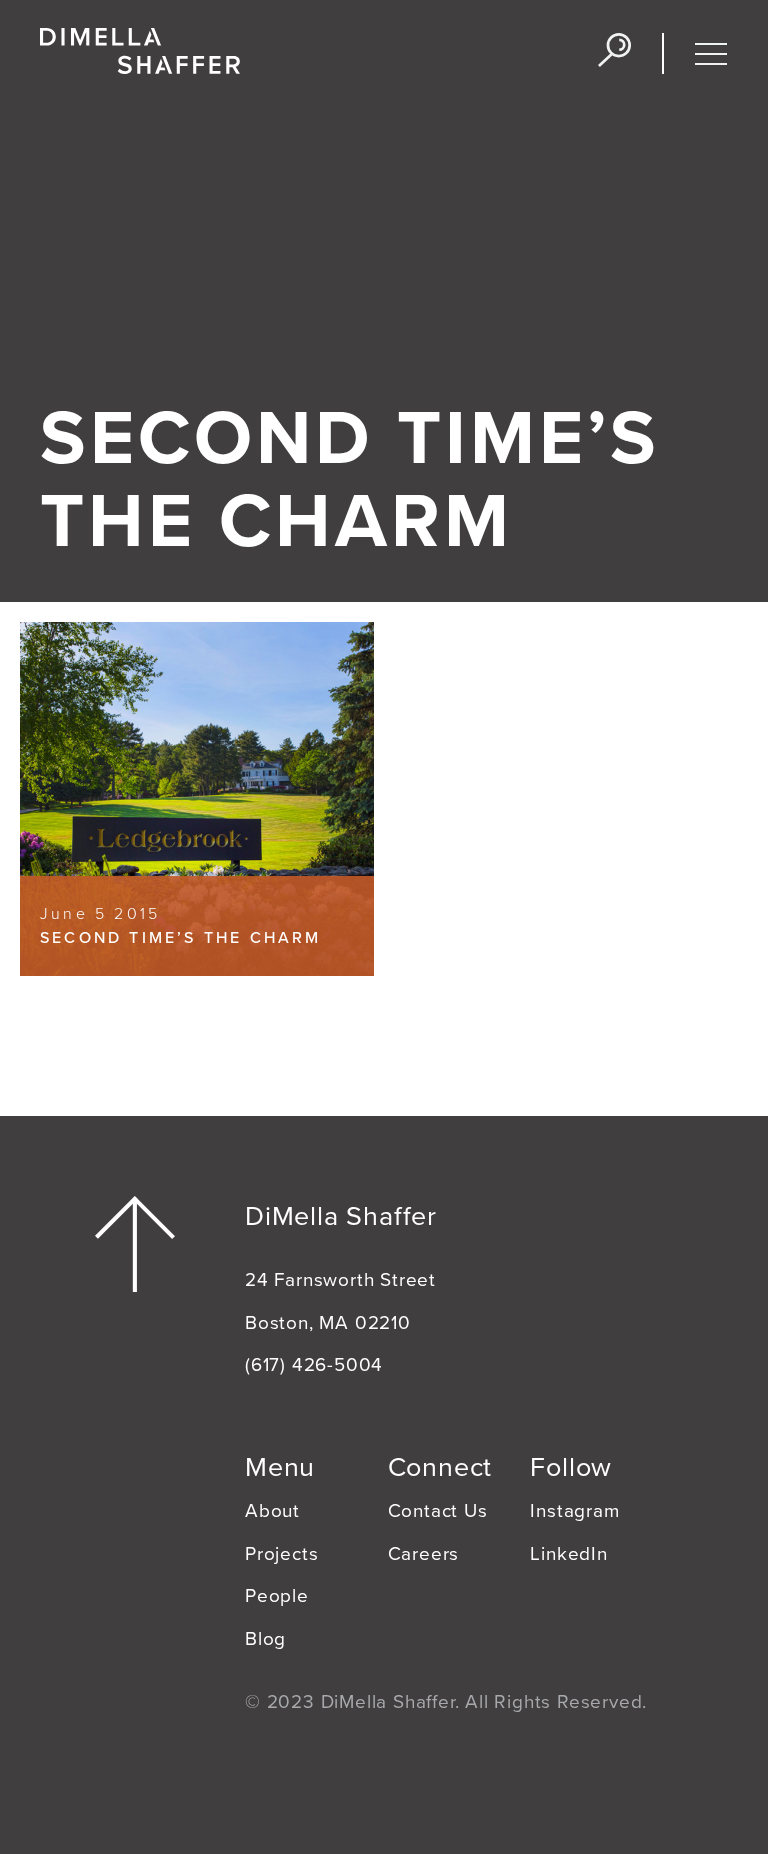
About (272, 1511)
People (277, 1596)
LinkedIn (568, 1554)
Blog (265, 1639)
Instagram (574, 1511)
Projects (281, 1554)
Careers (424, 1554)
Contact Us (438, 1511)
